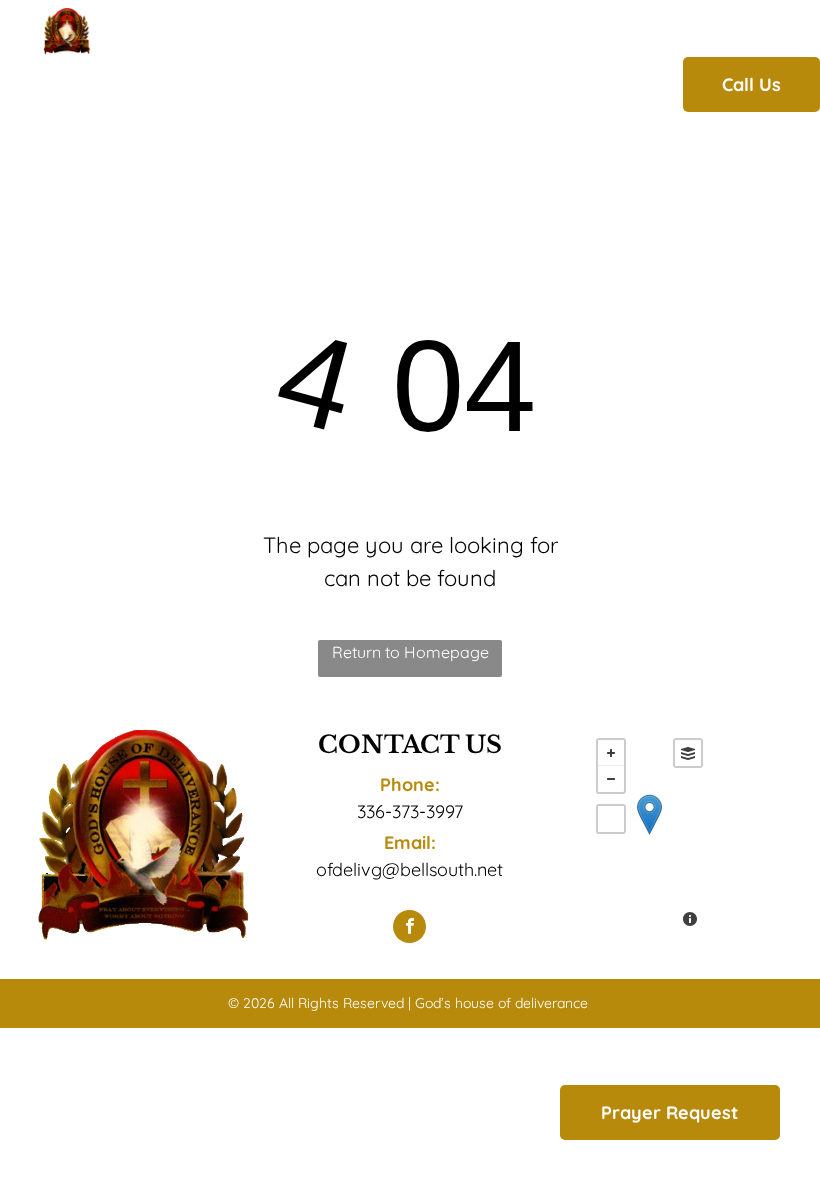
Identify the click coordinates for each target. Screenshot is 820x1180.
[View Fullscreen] (611, 819)
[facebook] (409, 929)
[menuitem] (200, 84)
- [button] (611, 779)
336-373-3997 (410, 811)
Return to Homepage (410, 652)
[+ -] (649, 835)
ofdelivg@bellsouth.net (409, 869)
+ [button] (611, 753)
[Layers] (688, 753)
